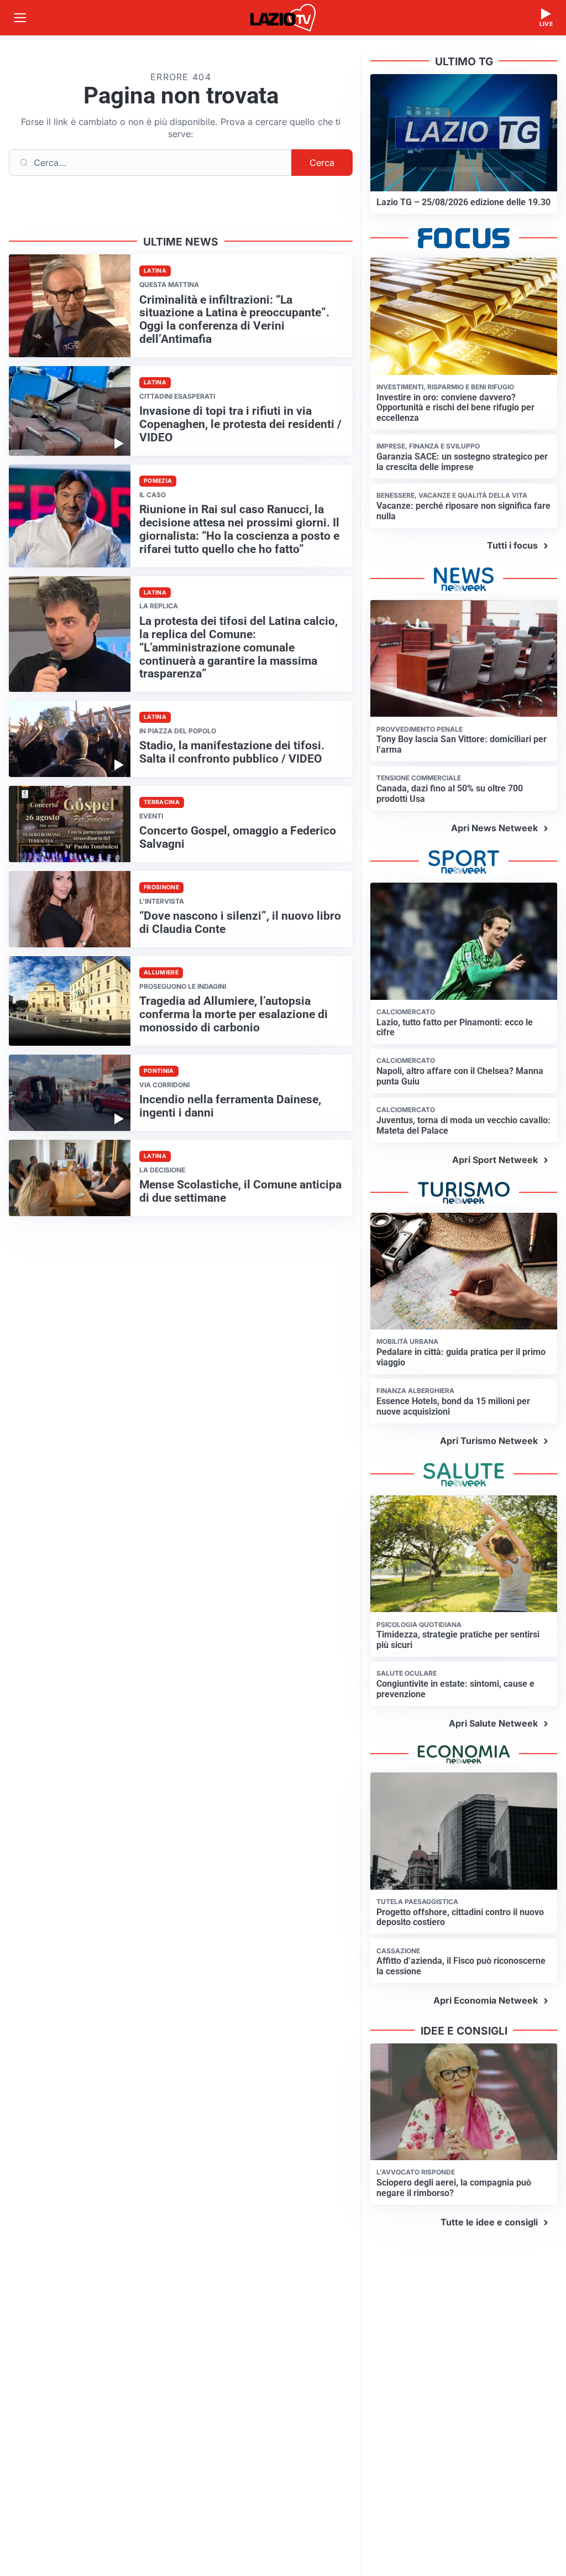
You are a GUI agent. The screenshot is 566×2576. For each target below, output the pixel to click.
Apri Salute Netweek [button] (493, 1723)
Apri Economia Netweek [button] (486, 2000)
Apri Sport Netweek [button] (495, 1160)
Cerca (322, 163)
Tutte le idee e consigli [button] (489, 2222)
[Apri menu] (20, 18)
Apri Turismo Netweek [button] (489, 1441)
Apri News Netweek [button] (494, 828)
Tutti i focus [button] (512, 545)
